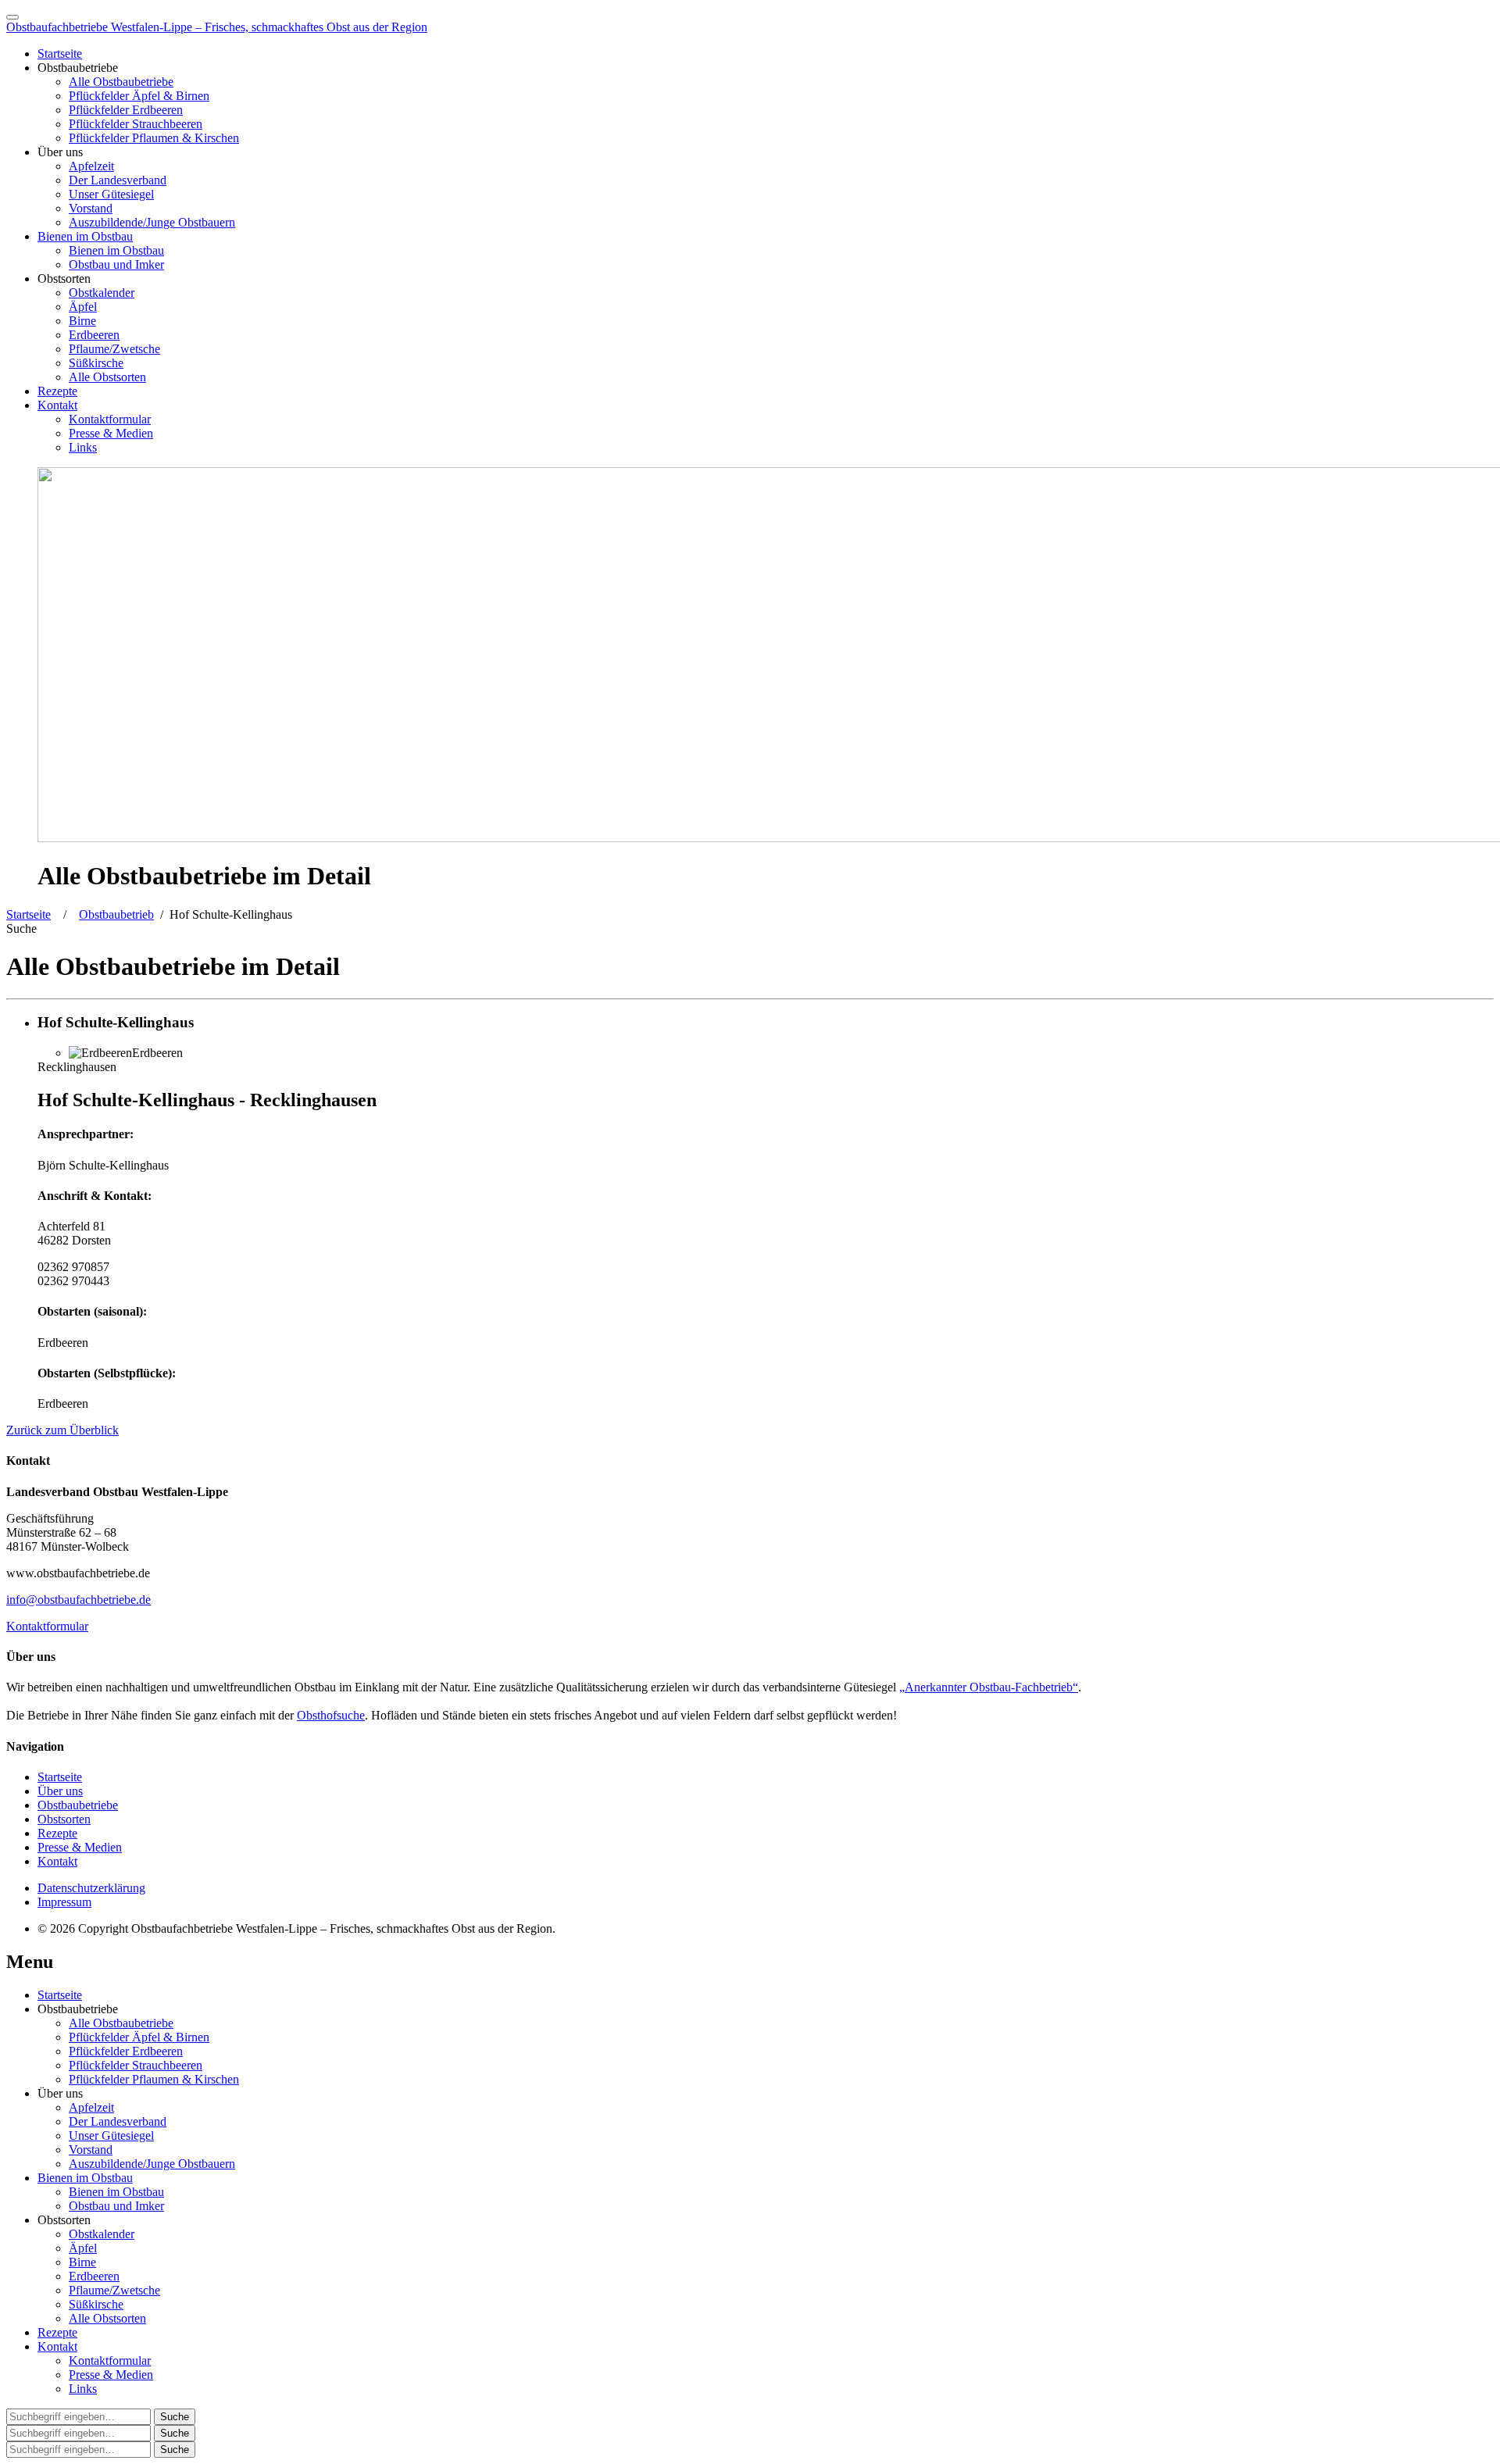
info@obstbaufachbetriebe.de (79, 1600)
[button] (21, 928)
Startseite (60, 54)
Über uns (60, 1791)
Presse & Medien (111, 433)
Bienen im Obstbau (85, 236)
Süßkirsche (96, 363)
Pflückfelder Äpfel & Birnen (139, 96)
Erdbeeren (94, 335)
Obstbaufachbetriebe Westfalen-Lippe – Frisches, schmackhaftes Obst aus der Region (217, 27)
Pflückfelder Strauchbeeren (136, 124)
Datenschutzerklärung (91, 1888)
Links (83, 447)
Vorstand (91, 208)
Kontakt (57, 405)
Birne (82, 321)
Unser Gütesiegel (111, 194)
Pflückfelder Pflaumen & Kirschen (154, 138)
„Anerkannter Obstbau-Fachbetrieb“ (989, 1687)
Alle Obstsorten (107, 377)
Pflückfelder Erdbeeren (126, 110)
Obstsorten (64, 1819)
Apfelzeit (91, 166)
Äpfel (83, 307)
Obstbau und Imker (116, 264)
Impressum (64, 1902)
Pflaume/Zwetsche (114, 349)
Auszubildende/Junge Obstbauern (152, 222)
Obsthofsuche (331, 1715)
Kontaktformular (110, 419)
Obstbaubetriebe (78, 1805)
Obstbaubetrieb (116, 914)
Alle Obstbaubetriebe (121, 82)
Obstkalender (102, 293)
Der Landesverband (118, 180)
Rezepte (57, 391)
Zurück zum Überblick (62, 1430)
